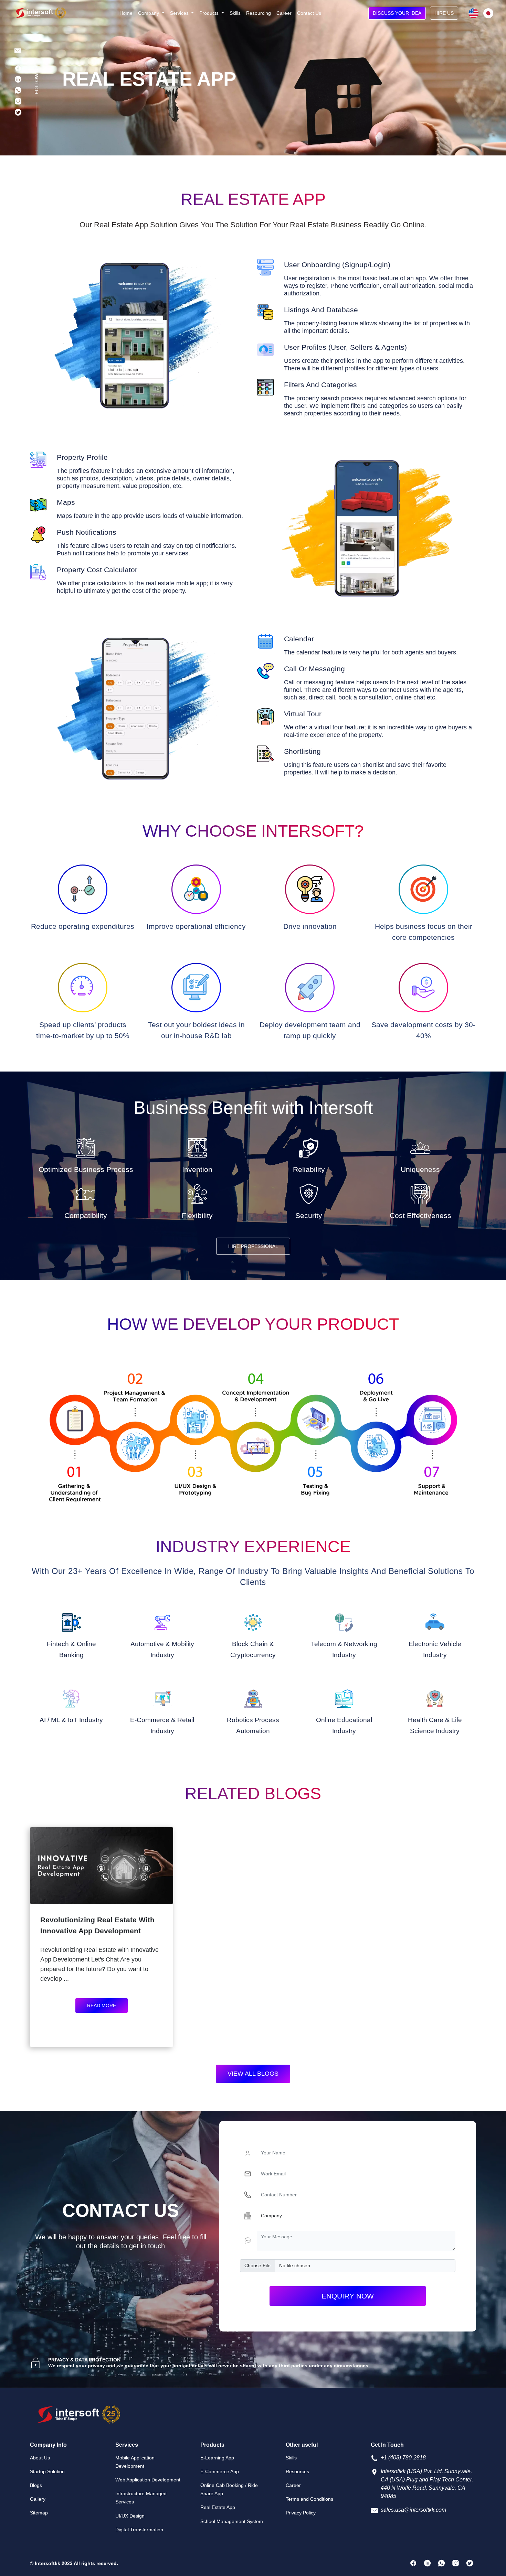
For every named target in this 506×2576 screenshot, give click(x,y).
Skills (235, 13)
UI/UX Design (130, 2516)
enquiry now (348, 2296)
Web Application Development (148, 2480)
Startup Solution (47, 2471)
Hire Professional (253, 1246)
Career (284, 13)
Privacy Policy (301, 2513)
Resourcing (259, 13)
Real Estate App (218, 2507)
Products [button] (210, 13)
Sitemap (39, 2513)
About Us (40, 2458)
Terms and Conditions (309, 2499)
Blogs (36, 2485)
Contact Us (309, 13)
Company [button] (149, 13)
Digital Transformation (139, 2530)
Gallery (38, 2499)
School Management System (232, 2521)
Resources (297, 2471)
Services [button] (180, 13)
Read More (102, 2006)
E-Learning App (217, 2458)
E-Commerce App (220, 2471)
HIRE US (444, 13)
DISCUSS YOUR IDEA (397, 13)
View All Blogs (253, 2074)
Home (126, 13)
